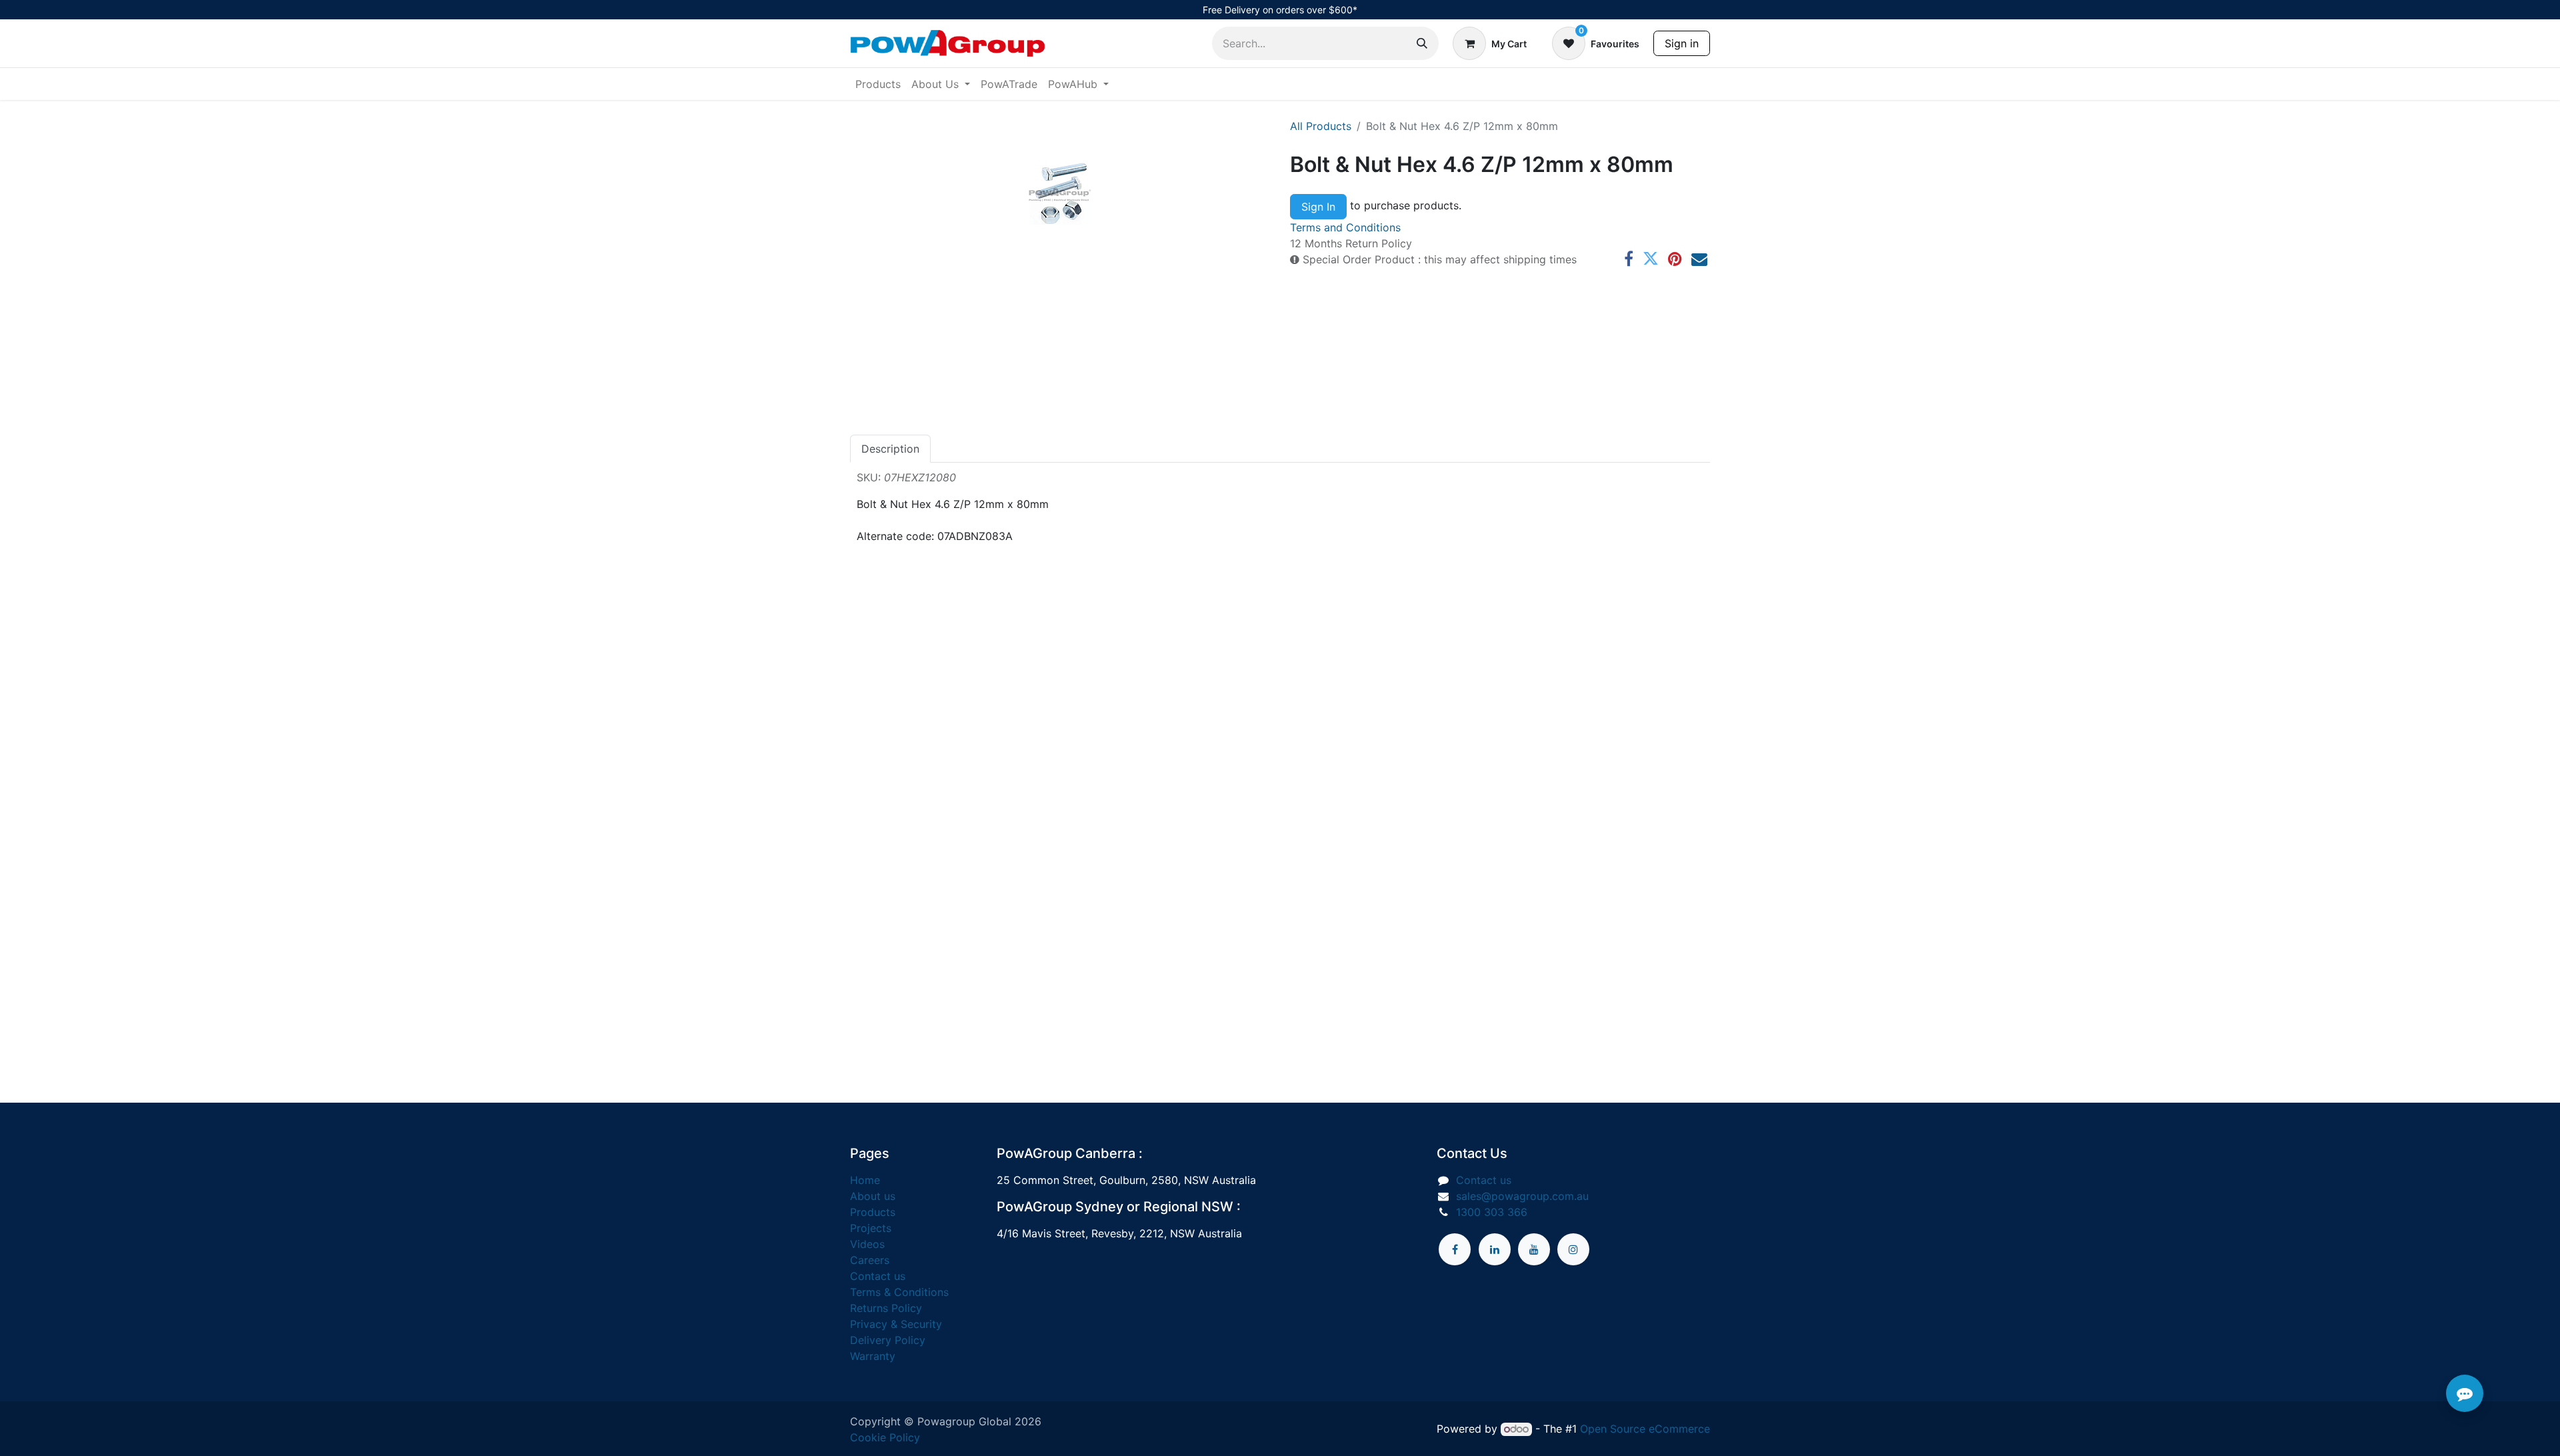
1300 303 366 (1492, 1212)
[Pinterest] (1675, 259)
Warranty (873, 1356)
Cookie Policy (885, 1437)
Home (865, 1180)
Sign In (1318, 207)
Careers (870, 1260)
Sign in (1682, 43)
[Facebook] (1629, 259)
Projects (871, 1228)
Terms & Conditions (899, 1292)
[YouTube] (1534, 1249)
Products (873, 1212)
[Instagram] (1573, 1249)
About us (873, 1196)
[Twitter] (1651, 259)
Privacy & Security (896, 1324)
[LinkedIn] (1495, 1249)
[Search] (1422, 43)
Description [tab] (890, 449)
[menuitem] (878, 84)
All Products (1321, 126)
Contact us (878, 1276)
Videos (867, 1244)
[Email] (1699, 259)
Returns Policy (886, 1308)
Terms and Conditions (1345, 227)
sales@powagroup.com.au (1522, 1196)
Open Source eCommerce (1645, 1429)
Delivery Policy (888, 1340)
